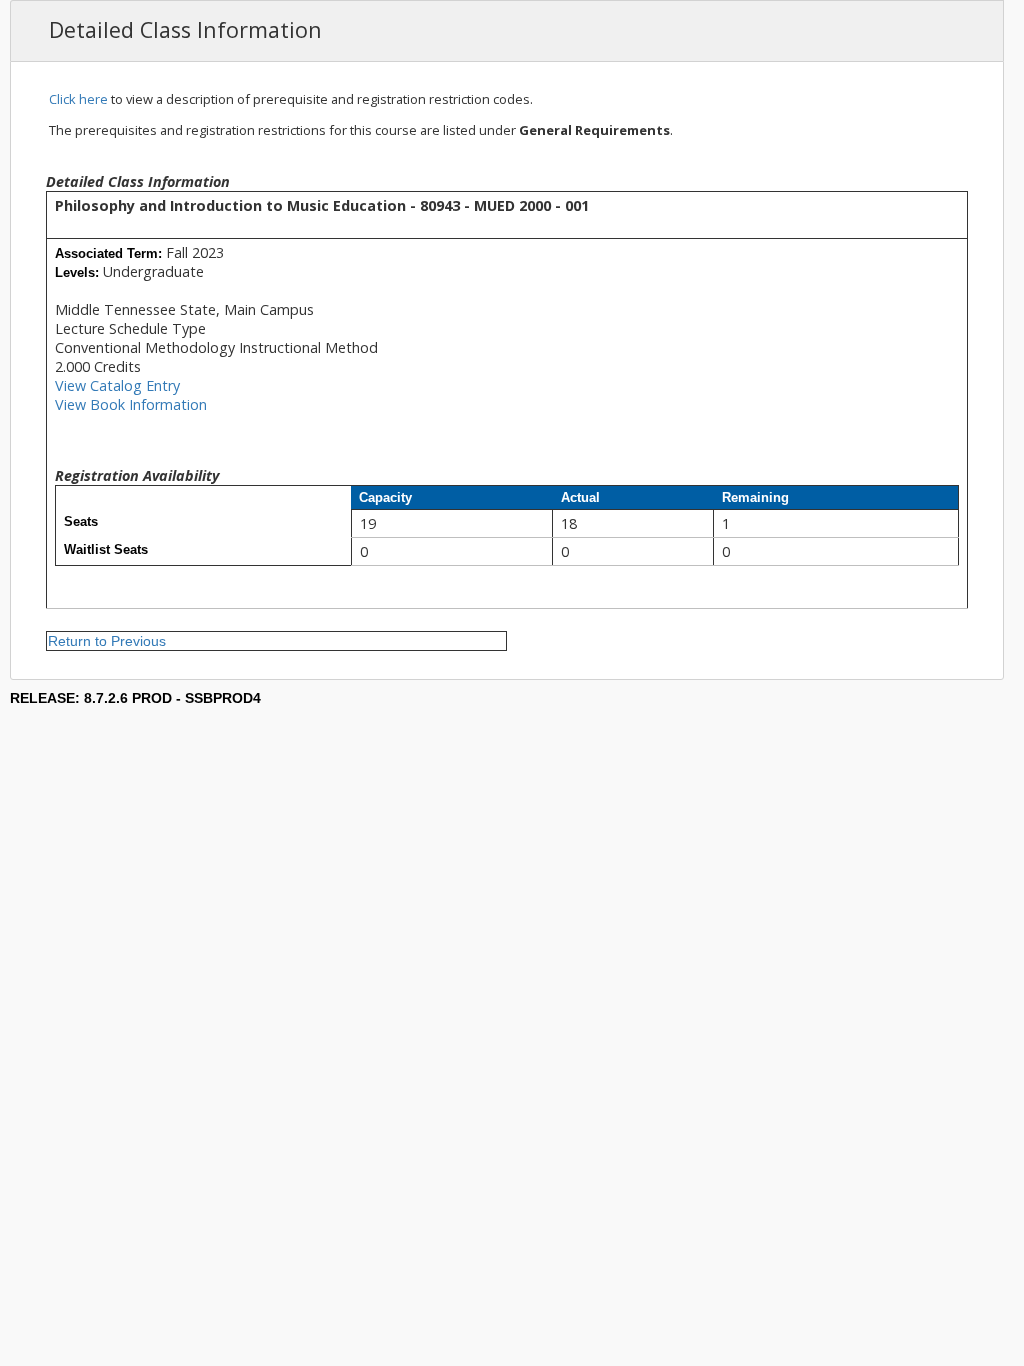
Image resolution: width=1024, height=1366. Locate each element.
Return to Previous (107, 641)
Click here (78, 99)
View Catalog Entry (117, 385)
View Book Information (131, 404)
